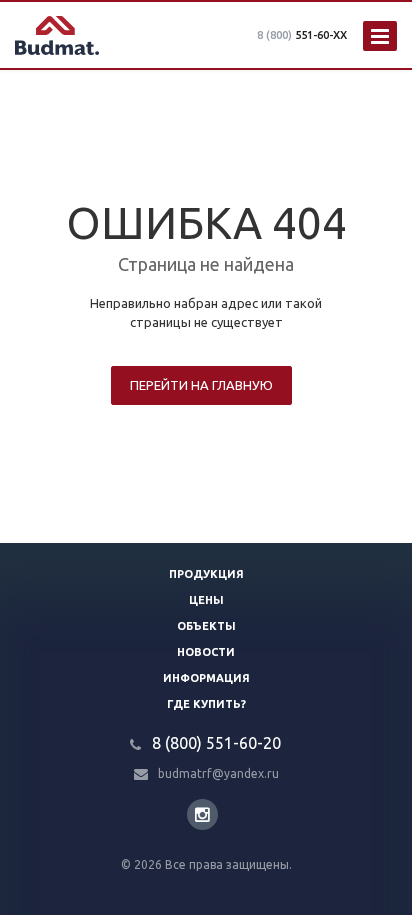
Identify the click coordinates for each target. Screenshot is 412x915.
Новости (206, 652)
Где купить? (206, 704)
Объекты (206, 626)
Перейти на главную (201, 385)
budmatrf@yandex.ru (218, 773)
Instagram (202, 814)
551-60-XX (302, 35)
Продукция (206, 574)
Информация (206, 678)
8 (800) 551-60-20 (216, 743)
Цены (206, 600)
